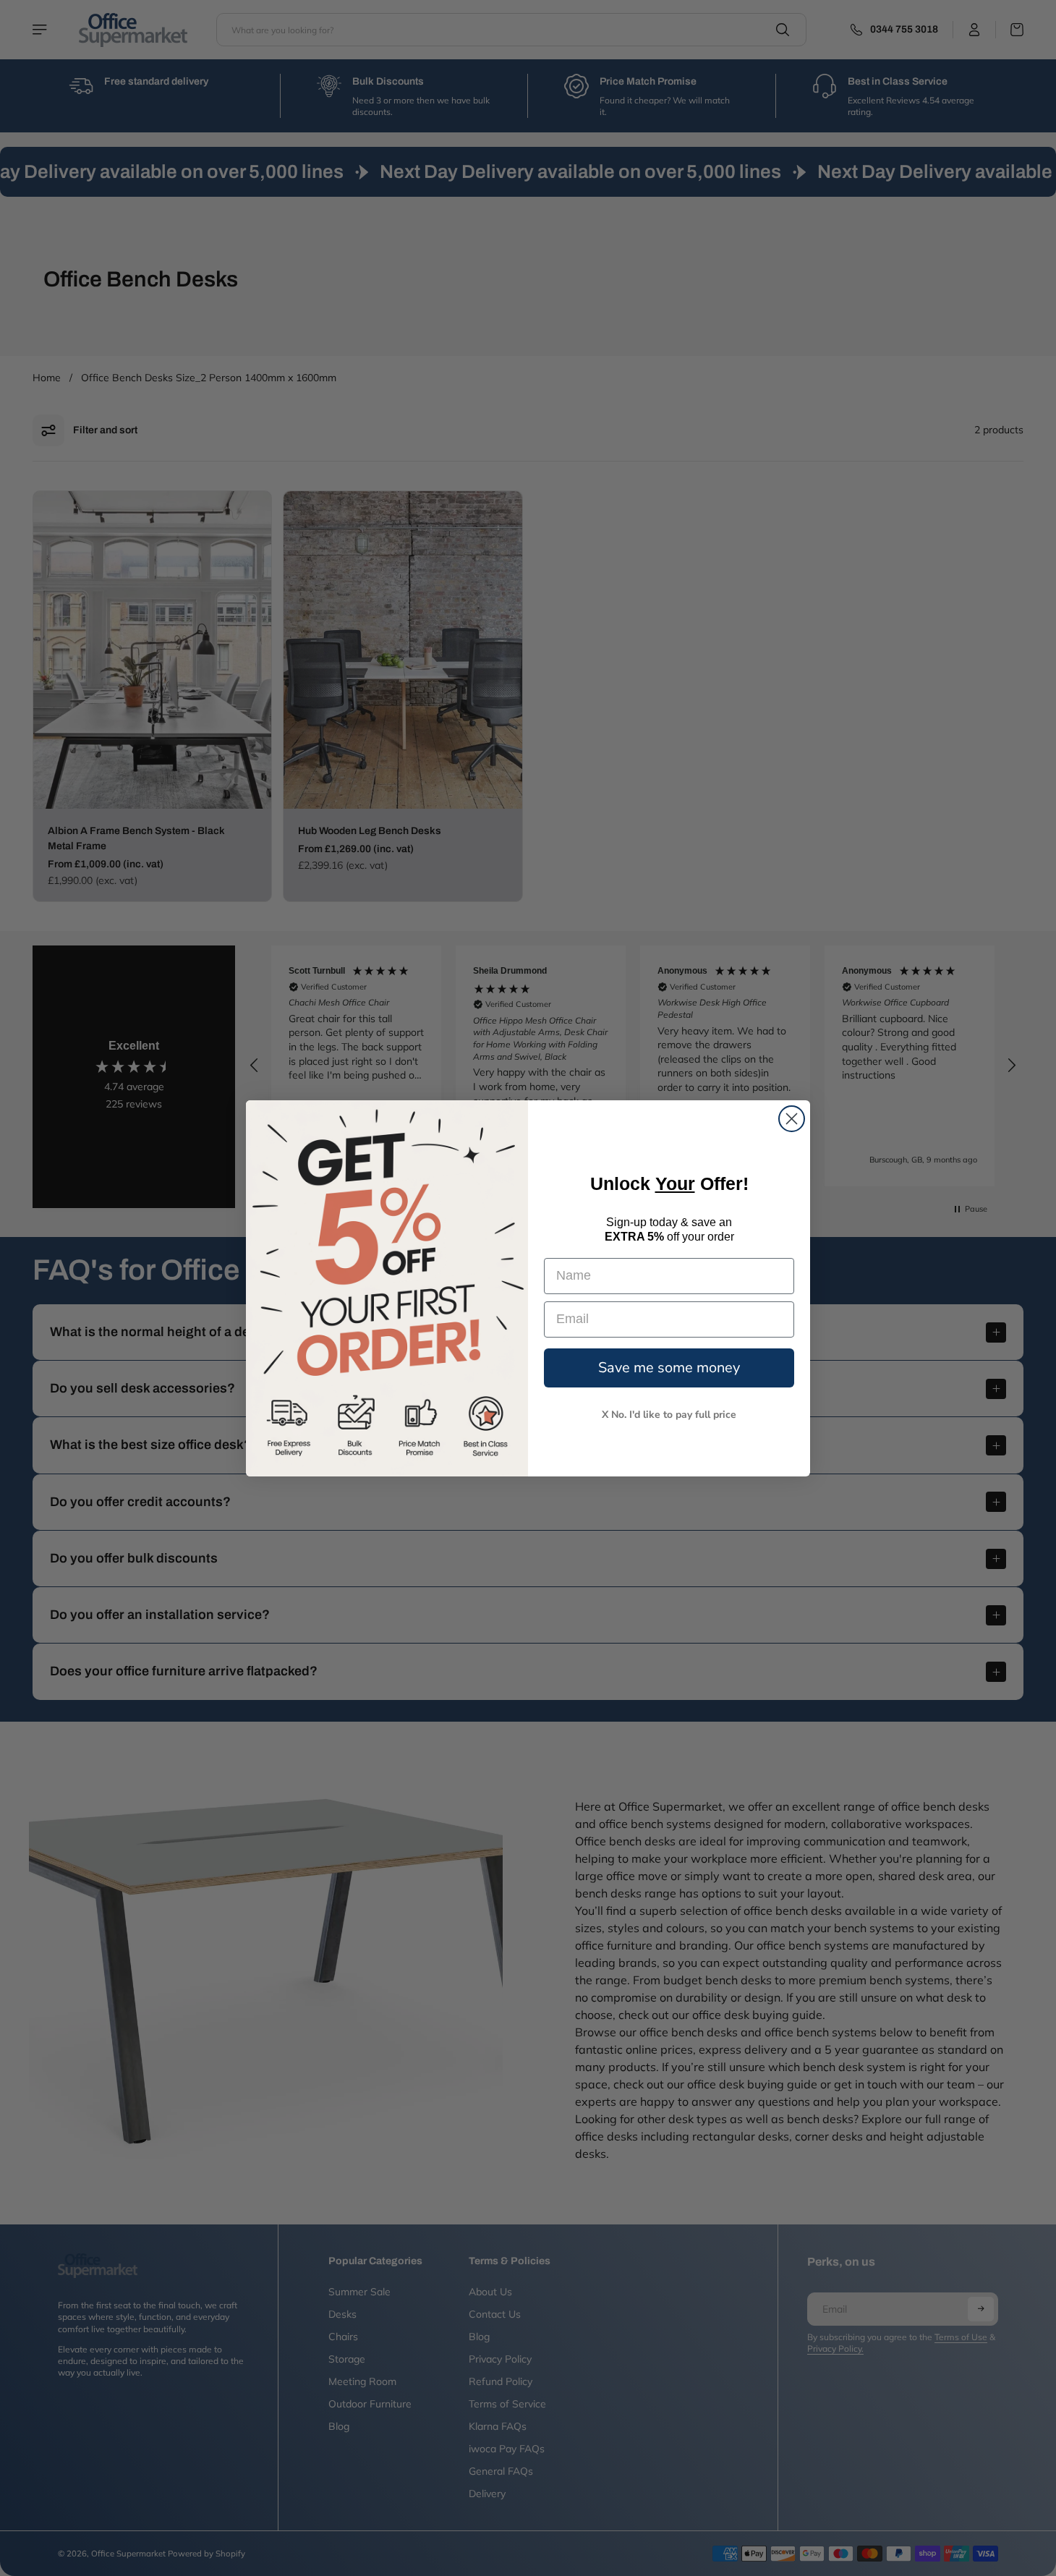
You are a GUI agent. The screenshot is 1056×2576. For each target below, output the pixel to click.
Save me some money (669, 1367)
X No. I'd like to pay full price (669, 1414)
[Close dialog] (792, 1119)
